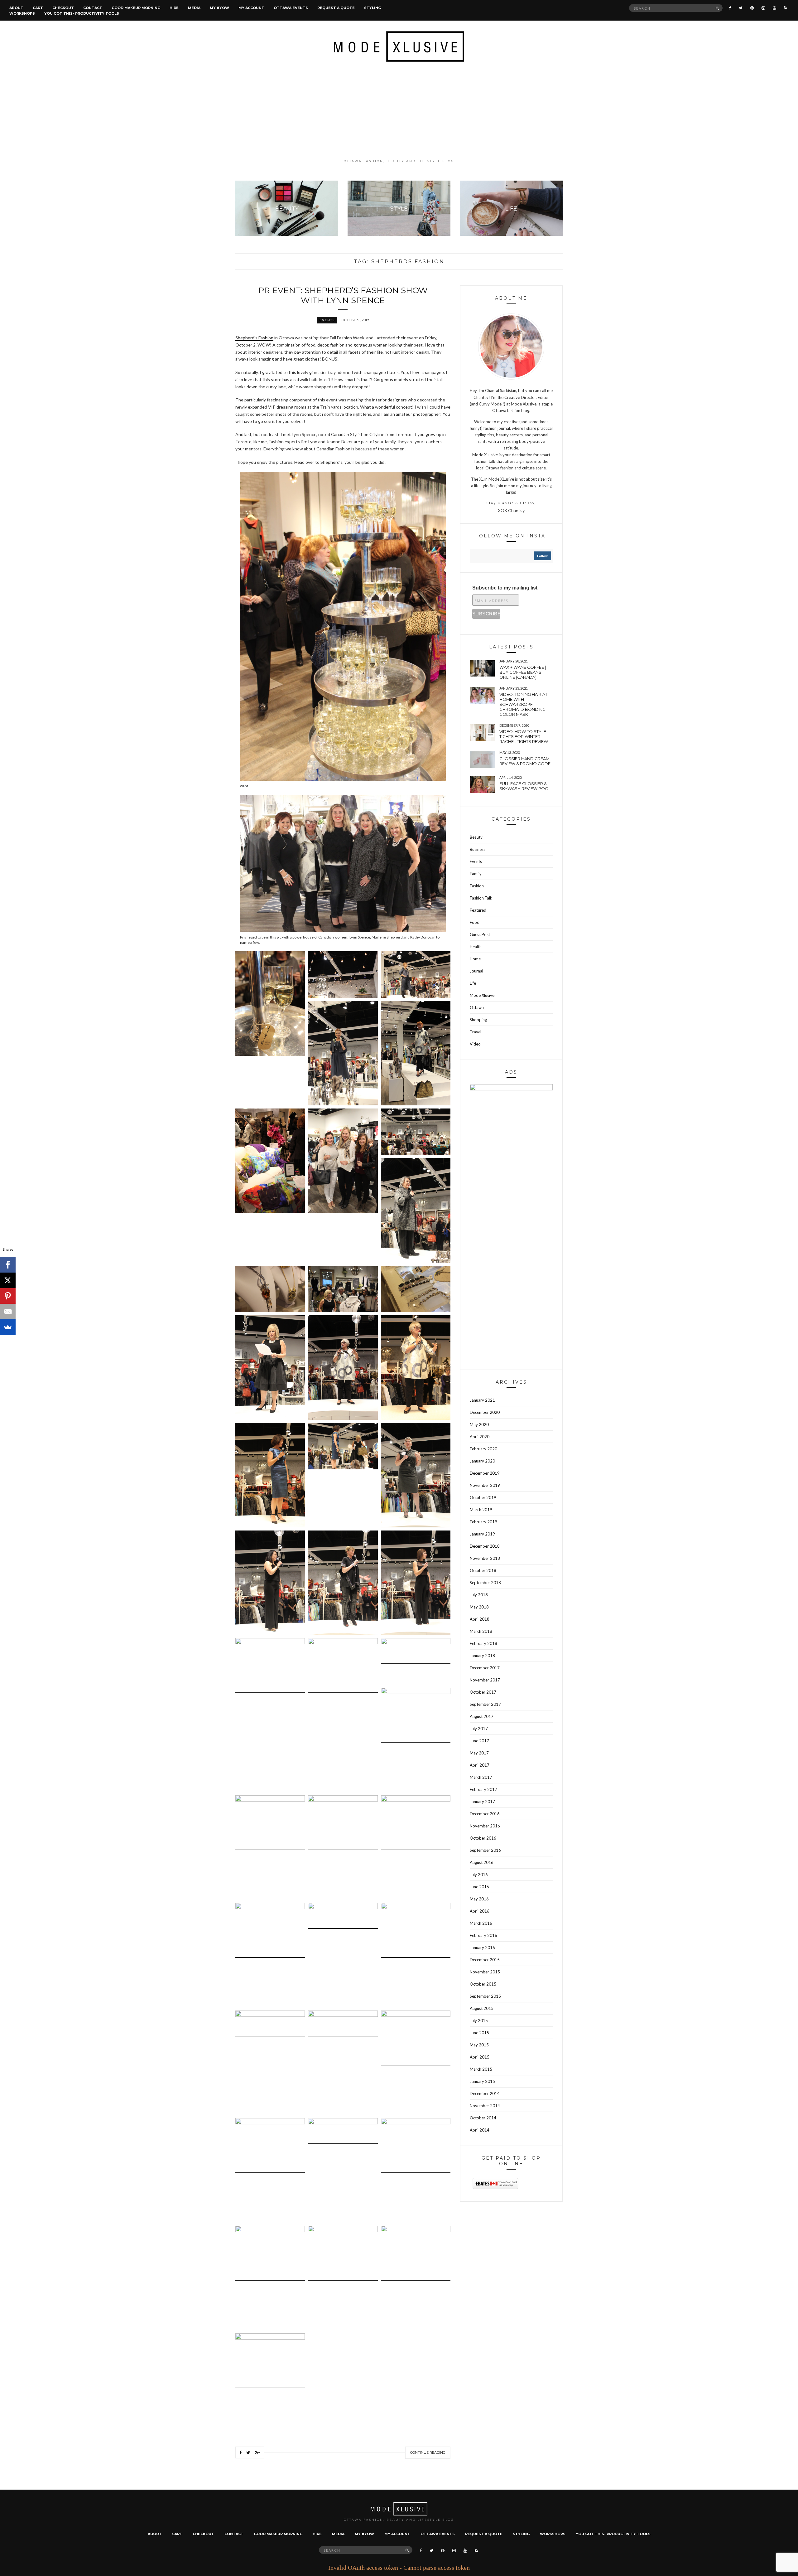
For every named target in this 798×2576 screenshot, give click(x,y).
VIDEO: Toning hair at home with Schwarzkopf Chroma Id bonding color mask (523, 704)
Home (475, 959)
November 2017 (485, 1680)
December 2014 (485, 2093)
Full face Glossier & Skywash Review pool (525, 786)
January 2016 (482, 1948)
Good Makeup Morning (136, 8)
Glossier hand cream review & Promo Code (525, 761)
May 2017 (479, 1753)
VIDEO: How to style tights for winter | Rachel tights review (524, 736)
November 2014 (485, 2106)
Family (476, 874)
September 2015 (485, 1996)
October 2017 (483, 1692)
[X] (8, 1280)
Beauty (476, 837)
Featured (478, 910)
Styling (373, 8)
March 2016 (481, 1923)
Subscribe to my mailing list (505, 588)
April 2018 (480, 1619)
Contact (93, 8)
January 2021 (482, 1400)
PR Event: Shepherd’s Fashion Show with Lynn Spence (343, 295)
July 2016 (479, 1875)
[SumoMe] (8, 1327)
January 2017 (482, 1802)
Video (475, 1044)
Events (327, 320)
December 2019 (485, 1473)
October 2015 (483, 1984)
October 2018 (483, 1570)
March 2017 (481, 1777)
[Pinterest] (8, 1296)
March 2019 (481, 1510)
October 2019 (483, 1497)
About (16, 8)
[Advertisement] (399, 110)
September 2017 (485, 1704)
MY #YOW (219, 8)
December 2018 (485, 1546)
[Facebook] (8, 1265)
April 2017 (480, 1765)
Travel (476, 1032)
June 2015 (479, 2033)
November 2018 (485, 1558)
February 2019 (483, 1522)
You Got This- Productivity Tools (82, 13)
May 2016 (479, 1899)
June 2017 (479, 1741)
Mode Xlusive (482, 995)
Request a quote (336, 8)
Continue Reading (428, 2452)
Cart (38, 8)
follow (542, 556)
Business (478, 849)
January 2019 (482, 1534)
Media (194, 8)
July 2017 (479, 1729)
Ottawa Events (291, 8)
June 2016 (479, 1887)
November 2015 (485, 1972)
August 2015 (482, 2008)
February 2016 (483, 1935)
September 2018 (485, 1583)
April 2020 (480, 1437)
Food (475, 922)
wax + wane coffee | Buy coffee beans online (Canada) (523, 672)
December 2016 (485, 1814)
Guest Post (480, 934)
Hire (174, 8)
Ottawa (477, 1007)
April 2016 (480, 1911)
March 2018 (481, 1631)
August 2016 (482, 1862)
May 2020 (479, 1424)
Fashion (477, 886)
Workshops (22, 13)
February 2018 (483, 1643)
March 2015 (481, 2069)
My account (251, 8)
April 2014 (480, 2130)
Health (476, 947)
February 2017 (483, 1789)
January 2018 (482, 1656)
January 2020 (482, 1461)
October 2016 (483, 1838)
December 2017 (485, 1668)
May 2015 (479, 2045)
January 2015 (482, 2081)
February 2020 (483, 1449)
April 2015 (480, 2057)
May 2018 (479, 1607)
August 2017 (482, 1716)
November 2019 (485, 1485)
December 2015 (485, 1960)
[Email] (8, 1312)
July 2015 (479, 2021)
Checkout (63, 8)
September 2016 (485, 1850)
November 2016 (485, 1826)
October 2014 (483, 2118)
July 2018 (479, 1595)
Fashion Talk (481, 898)
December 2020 (485, 1412)
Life (473, 983)
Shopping (478, 1020)
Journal (476, 971)
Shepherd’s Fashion (254, 338)
